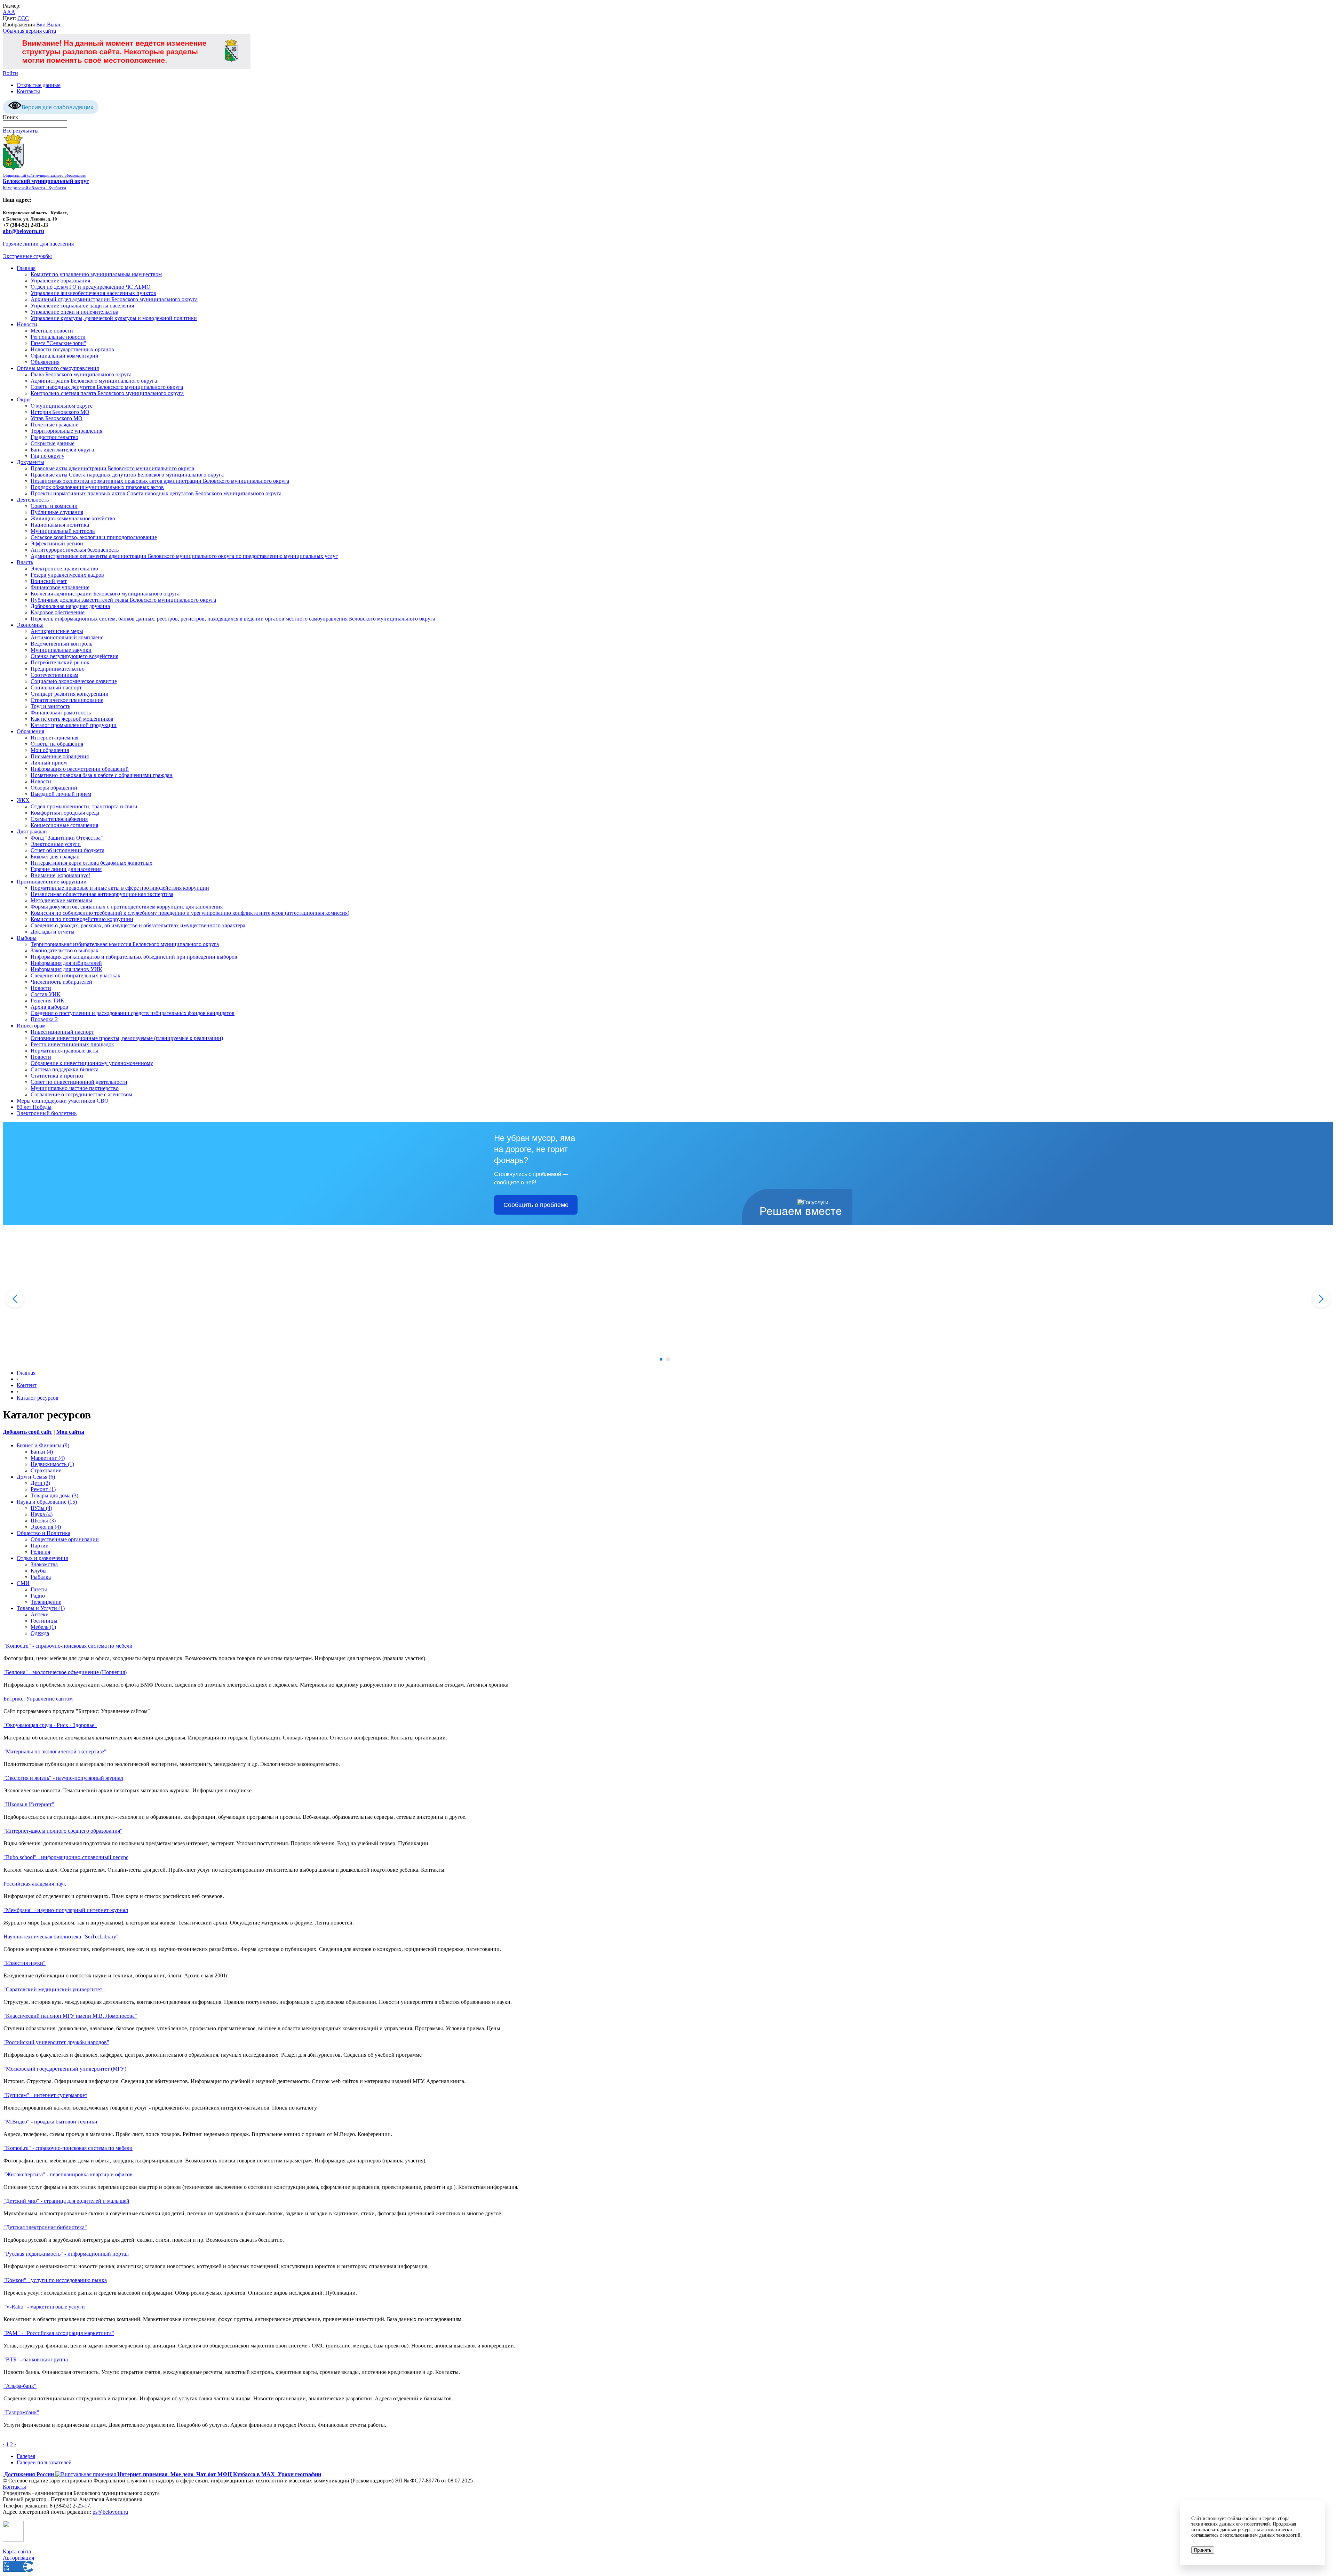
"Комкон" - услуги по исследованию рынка (55, 2280)
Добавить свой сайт (27, 1432)
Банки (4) (42, 1452)
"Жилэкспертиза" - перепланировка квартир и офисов (68, 2174)
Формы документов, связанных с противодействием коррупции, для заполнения (127, 907)
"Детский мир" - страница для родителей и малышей (66, 2201)
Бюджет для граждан (55, 857)
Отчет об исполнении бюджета (67, 850)
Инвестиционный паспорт (62, 1032)
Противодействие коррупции (52, 882)
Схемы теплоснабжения (59, 819)
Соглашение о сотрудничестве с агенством (81, 1094)
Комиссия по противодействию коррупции (82, 919)
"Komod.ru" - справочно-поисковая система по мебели (68, 1646)
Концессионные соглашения (64, 825)
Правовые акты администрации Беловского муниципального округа (112, 468)
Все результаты (21, 131)
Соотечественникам (54, 675)
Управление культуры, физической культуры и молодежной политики (114, 318)
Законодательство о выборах (65, 950)
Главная (26, 268)
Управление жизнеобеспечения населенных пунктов (93, 293)
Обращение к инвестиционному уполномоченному (92, 1063)
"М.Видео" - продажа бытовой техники (50, 2122)
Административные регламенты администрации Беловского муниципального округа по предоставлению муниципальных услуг (184, 556)
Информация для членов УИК (66, 969)
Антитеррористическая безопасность (75, 550)
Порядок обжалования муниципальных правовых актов (97, 487)
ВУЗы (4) (41, 1508)
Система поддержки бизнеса (65, 1069)
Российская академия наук (35, 1884)
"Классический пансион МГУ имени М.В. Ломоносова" (70, 2016)
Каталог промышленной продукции (74, 725)
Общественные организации (65, 1539)
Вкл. (42, 25)
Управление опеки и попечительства (74, 312)
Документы (30, 462)
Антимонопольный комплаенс (67, 637)
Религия (40, 1552)
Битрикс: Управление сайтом (38, 1699)
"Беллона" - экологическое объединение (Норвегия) (65, 1672)
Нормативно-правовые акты (64, 1051)
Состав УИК (46, 994)
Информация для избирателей (66, 963)
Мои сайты (70, 1432)
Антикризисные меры (57, 631)
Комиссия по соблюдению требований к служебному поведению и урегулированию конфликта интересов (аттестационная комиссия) (190, 913)
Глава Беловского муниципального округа (81, 374)
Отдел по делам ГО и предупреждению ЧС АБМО (91, 287)
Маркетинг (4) (48, 1458)
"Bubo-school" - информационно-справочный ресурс (66, 1857)
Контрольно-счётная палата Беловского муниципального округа (107, 393)
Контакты (28, 91)
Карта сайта (17, 2551)
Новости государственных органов (72, 349)
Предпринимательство (58, 669)
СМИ (23, 1583)
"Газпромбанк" (21, 2412)
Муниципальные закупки (61, 650)
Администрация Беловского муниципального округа (94, 381)
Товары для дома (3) (54, 1495)
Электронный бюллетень (47, 1113)
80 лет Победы (34, 1107)
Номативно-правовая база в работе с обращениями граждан (102, 775)
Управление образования (60, 281)
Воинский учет (49, 581)
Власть (25, 562)
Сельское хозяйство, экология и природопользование (94, 537)
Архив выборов (49, 1007)
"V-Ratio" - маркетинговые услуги (44, 2307)
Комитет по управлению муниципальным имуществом (96, 274)
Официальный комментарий (65, 356)
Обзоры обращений (54, 788)
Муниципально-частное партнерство (75, 1088)
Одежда (40, 1633)
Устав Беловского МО (57, 418)
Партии (40, 1546)
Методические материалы (61, 900)
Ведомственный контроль (61, 644)
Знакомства (44, 1564)
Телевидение (46, 1602)
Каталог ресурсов (38, 1398)
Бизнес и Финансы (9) (43, 1445)
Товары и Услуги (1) (41, 1608)
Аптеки (40, 1614)
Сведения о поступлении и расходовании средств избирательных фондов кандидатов (133, 1013)
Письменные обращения (60, 756)
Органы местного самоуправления (58, 368)
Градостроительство (54, 437)
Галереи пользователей (44, 2462)
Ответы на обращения (57, 744)
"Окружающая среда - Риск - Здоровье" (50, 1725)
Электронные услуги (56, 844)
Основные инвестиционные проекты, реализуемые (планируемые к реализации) (127, 1038)
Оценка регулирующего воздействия (74, 656)
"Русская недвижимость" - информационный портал (66, 2254)
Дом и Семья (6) (36, 1477)
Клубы (39, 1571)
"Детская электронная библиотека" (45, 2227)
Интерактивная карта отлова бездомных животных (92, 863)
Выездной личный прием (61, 794)
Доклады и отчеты (53, 932)
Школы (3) (43, 1521)
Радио (38, 1596)
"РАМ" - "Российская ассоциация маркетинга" (59, 2333)
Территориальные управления (66, 431)
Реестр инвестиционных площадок (72, 1044)
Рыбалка (41, 1577)
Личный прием (49, 763)
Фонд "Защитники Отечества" (67, 838)
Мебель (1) (43, 1627)
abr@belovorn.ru (23, 231)
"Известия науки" (25, 1963)
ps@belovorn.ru (110, 2512)
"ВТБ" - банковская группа (36, 2359)
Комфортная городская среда (65, 813)
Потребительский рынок (60, 662)
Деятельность (33, 500)
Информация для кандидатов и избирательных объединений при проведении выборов (134, 957)
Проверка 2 (44, 1019)
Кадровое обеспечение (58, 612)
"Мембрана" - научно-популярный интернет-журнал (66, 1910)
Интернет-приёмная (54, 738)
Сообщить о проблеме (536, 1205)
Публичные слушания (57, 512)
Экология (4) (46, 1527)
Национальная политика (60, 525)
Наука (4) (42, 1514)
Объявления (45, 362)
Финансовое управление (60, 587)
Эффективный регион (57, 543)
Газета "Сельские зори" (58, 343)
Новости (27, 324)
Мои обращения (50, 750)
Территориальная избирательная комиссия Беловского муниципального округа (125, 944)
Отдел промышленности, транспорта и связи (84, 806)
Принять (1203, 2550)
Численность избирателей (61, 982)
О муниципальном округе (62, 406)
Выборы (27, 938)
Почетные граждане (54, 425)
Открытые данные (39, 85)
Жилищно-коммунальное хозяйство (73, 518)
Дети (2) (40, 1483)
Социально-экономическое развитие (74, 681)
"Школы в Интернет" (29, 1804)
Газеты (39, 1589)
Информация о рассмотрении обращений (80, 769)
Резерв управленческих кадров (67, 575)
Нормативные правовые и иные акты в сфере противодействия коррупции (120, 888)
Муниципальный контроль (63, 531)
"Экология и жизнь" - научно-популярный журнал (63, 1778)
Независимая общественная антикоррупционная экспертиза (102, 894)
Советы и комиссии (54, 506)
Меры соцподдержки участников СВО (63, 1101)
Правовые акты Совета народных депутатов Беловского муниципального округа (127, 475)
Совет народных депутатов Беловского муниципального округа (107, 387)
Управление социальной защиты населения (82, 306)
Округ (24, 399)
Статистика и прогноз (57, 1076)
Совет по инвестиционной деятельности (79, 1082)
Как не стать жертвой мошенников (72, 719)
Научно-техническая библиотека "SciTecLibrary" (61, 1937)
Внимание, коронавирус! (60, 875)
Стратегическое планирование (67, 700)
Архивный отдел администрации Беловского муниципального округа (114, 299)
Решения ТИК (47, 1001)
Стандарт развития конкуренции (70, 694)
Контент (27, 1385)
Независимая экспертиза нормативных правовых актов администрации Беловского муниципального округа (160, 481)
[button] (661, 1359)
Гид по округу (47, 456)
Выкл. (54, 25)
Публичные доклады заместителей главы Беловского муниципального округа (123, 600)
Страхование (46, 1470)
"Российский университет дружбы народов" (56, 2042)
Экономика (30, 625)
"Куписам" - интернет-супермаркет (45, 2095)
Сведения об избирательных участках (75, 975)
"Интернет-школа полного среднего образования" (63, 1831)
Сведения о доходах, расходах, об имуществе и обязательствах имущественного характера (138, 925)
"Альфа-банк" (20, 2386)
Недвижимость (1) (52, 1464)
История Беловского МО (60, 412)
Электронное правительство (64, 569)
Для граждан (32, 831)
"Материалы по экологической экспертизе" (55, 1751)
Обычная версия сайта (29, 31)
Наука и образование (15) (47, 1502)
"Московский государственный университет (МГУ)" (66, 2069)
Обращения (30, 731)
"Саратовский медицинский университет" (54, 1989)
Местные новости (52, 331)
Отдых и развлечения (42, 1558)
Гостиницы (44, 1621)
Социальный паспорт (56, 687)
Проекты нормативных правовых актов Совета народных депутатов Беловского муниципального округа (156, 493)
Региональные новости (58, 337)
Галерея (26, 2456)
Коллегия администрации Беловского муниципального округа (105, 594)
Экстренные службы (27, 256)
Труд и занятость (50, 706)
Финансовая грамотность (61, 713)
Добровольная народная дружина (70, 606)
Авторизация (18, 2558)
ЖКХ (23, 800)
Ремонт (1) (43, 1489)
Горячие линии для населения (38, 244)
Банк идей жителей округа (62, 450)
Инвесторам (31, 1026)
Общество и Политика (43, 1533)
